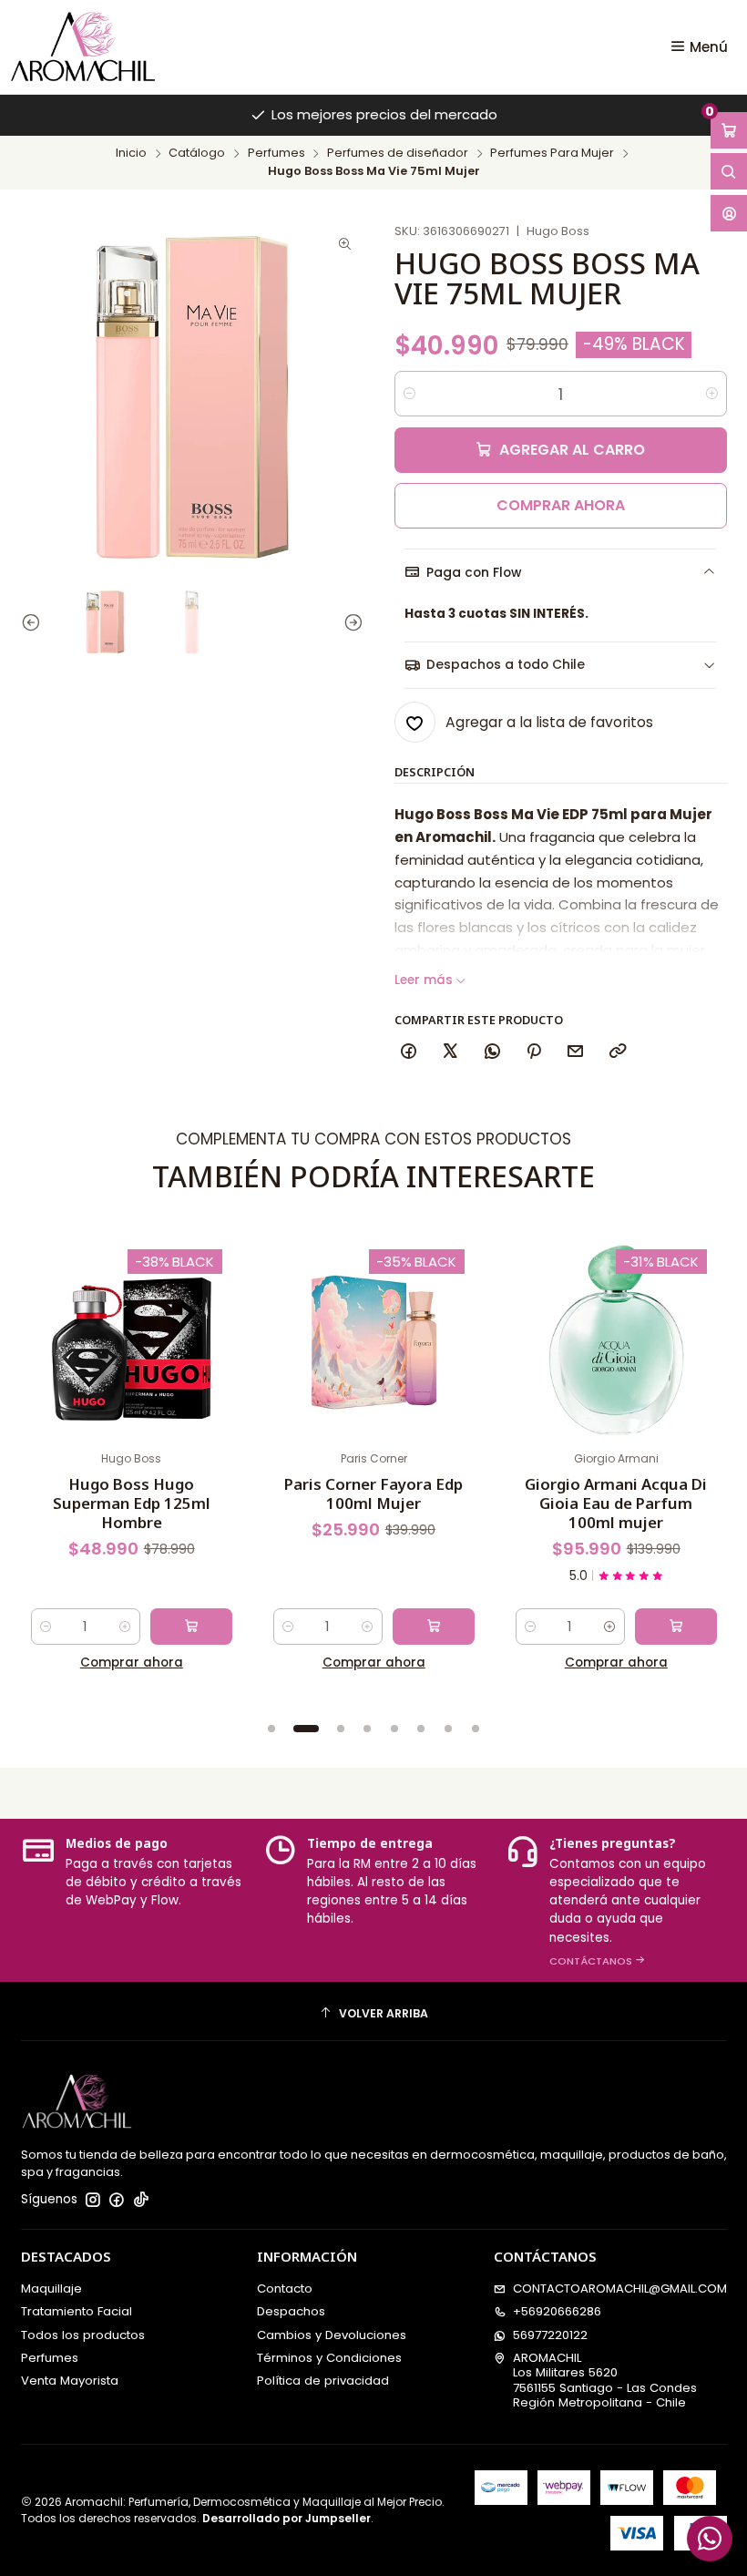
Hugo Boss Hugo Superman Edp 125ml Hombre (132, 1503)
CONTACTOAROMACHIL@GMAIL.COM (620, 2289)
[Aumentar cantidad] (712, 394)
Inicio (131, 154)
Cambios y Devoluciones (332, 2335)
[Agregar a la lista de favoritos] (51, 1314)
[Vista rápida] (51, 1356)
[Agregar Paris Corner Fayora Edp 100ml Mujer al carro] (434, 1627)
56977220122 (550, 2335)
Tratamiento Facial (77, 2311)
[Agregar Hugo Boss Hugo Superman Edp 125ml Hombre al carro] (191, 1627)
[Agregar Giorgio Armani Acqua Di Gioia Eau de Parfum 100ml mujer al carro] (676, 1627)
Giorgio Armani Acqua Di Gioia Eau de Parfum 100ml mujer (616, 1503)
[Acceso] (729, 213)
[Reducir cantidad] (409, 394)
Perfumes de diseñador (398, 154)
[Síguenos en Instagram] (93, 2200)
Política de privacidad (323, 2381)
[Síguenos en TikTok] (141, 2200)
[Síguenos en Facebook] (117, 2200)
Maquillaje (51, 2289)
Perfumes (276, 154)
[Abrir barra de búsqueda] (729, 171)
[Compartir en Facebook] (409, 1052)
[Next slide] (350, 622)
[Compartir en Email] (576, 1052)
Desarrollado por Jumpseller (287, 2518)
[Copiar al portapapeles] (617, 1052)
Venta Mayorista (70, 2381)
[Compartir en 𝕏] (450, 1052)
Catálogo (197, 154)
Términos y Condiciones (329, 2358)
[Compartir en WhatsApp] (492, 1052)
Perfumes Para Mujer (552, 154)
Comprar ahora (561, 505)
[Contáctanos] (617, 1900)
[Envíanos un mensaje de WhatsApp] (710, 2539)
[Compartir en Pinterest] (533, 1052)
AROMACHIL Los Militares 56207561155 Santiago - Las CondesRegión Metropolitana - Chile (605, 2380)
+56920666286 (557, 2311)
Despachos (291, 2311)
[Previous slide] (35, 622)
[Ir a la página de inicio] (83, 46)
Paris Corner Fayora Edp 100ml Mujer (373, 1493)
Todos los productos (83, 2335)
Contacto (285, 2289)
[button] (271, 1729)
